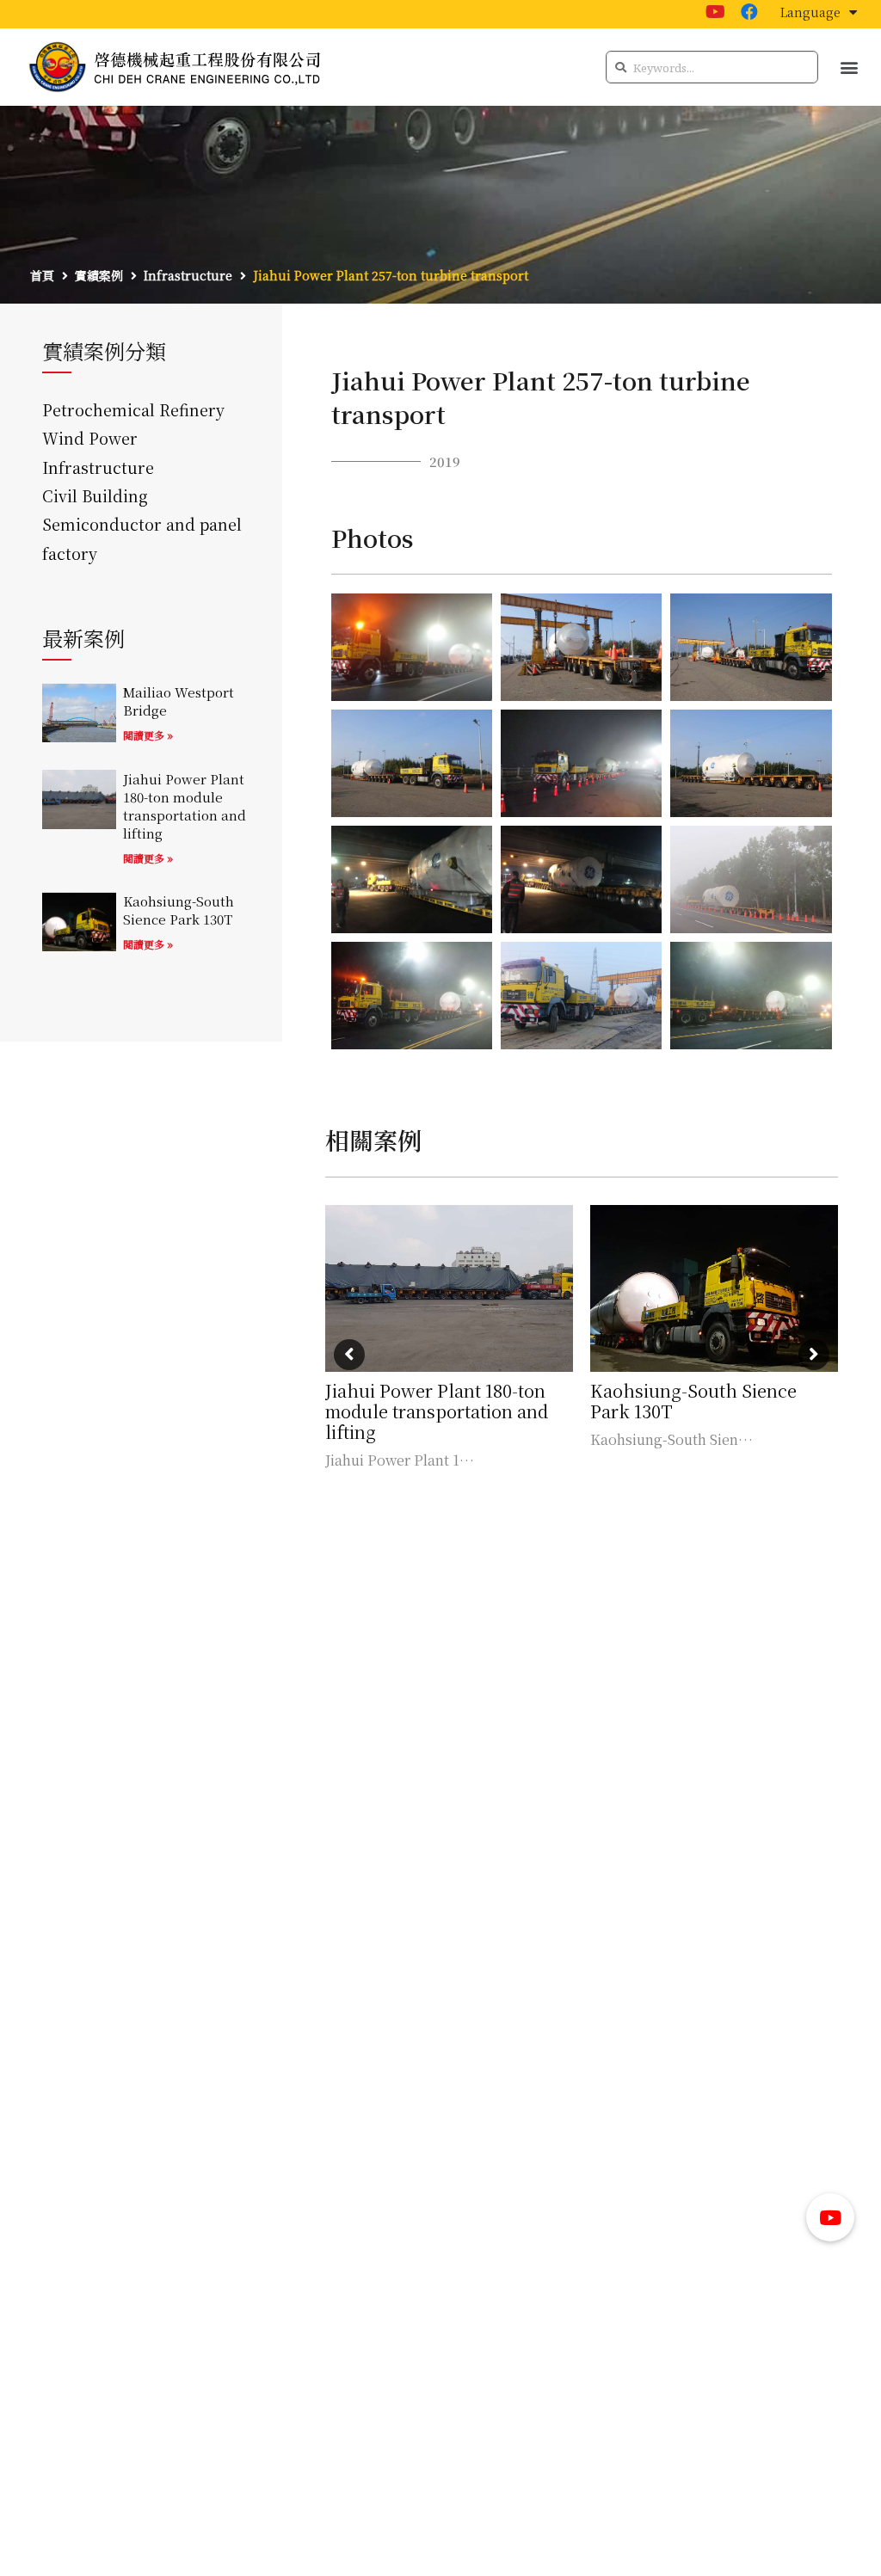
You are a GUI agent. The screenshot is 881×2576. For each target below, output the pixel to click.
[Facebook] (749, 12)
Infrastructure (98, 467)
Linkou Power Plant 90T (690, 1390)
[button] (850, 68)
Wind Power (90, 438)
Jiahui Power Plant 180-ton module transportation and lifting (185, 806)
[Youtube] (715, 12)
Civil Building (95, 495)
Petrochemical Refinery (133, 409)
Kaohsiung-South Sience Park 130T (179, 910)
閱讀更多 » (148, 735)
